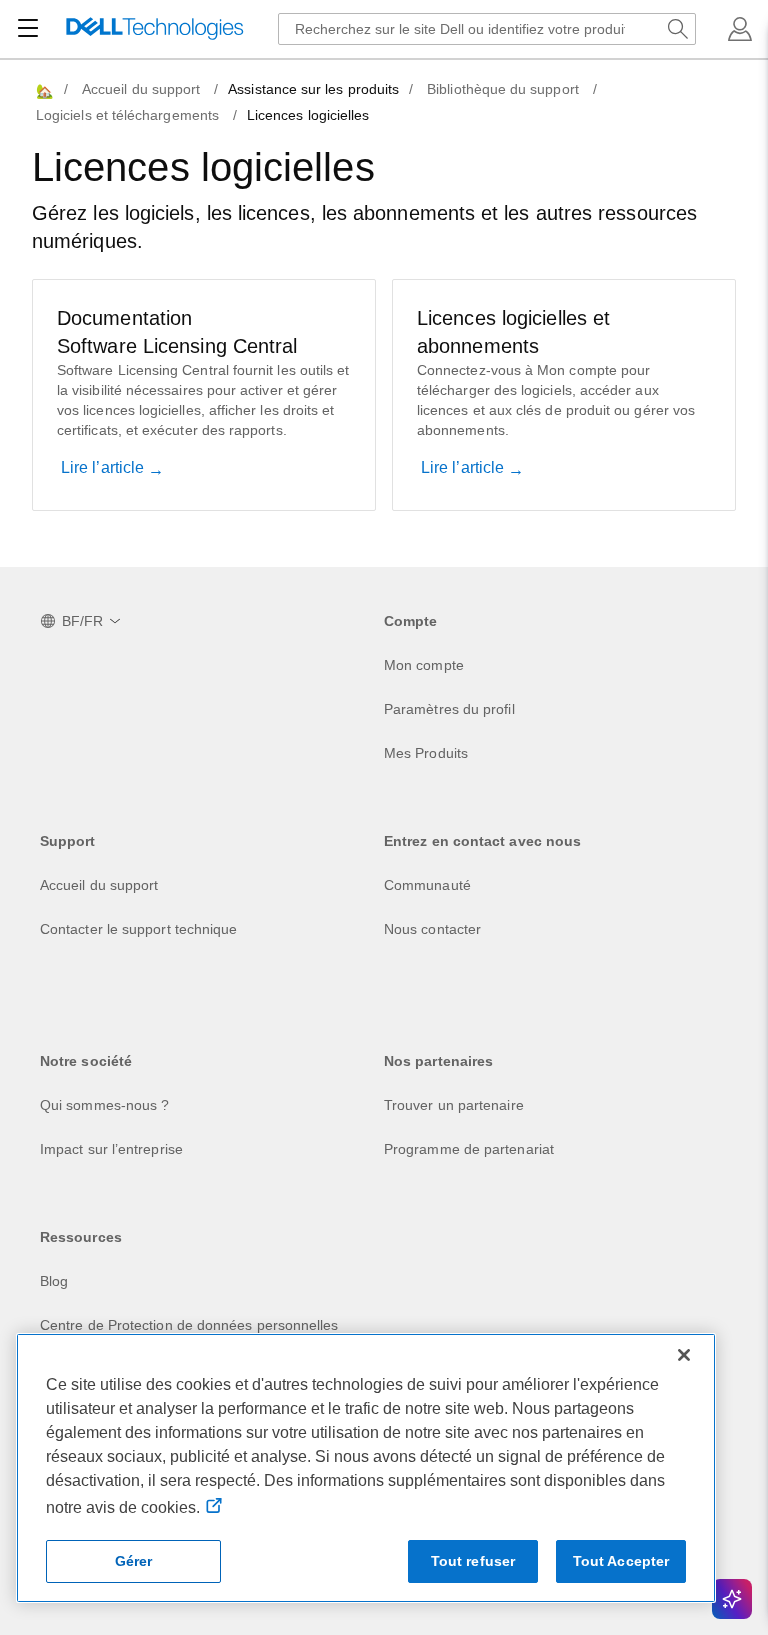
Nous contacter (432, 929)
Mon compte (424, 665)
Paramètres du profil (449, 709)
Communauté (427, 885)
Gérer (134, 1561)
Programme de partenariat (469, 1149)
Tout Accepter (621, 1561)
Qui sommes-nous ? (104, 1105)
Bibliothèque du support (503, 89)
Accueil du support (141, 89)
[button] (740, 29)
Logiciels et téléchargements (127, 115)
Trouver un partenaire (454, 1105)
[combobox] (487, 29)
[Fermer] (684, 1355)
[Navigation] (28, 29)
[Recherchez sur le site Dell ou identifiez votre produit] (678, 29)
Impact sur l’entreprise (111, 1149)
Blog (54, 1281)
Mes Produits (426, 753)
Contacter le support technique (138, 929)
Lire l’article (104, 467)
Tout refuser (473, 1561)
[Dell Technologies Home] (155, 29)
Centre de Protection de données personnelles (189, 1325)
